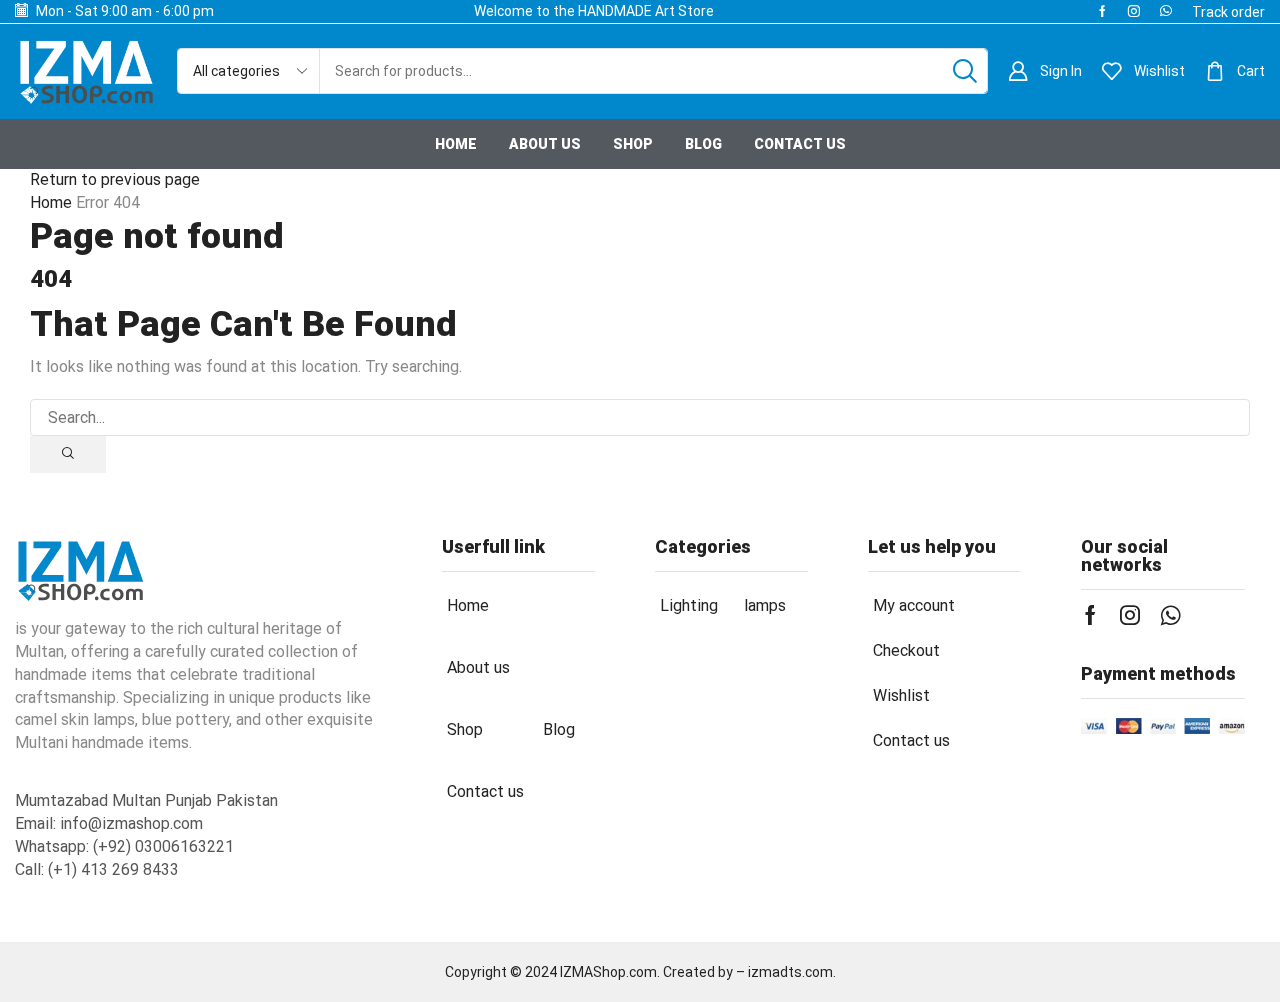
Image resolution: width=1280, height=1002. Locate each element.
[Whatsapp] (1166, 11)
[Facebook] (1102, 11)
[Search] (965, 71)
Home (51, 202)
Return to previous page (115, 179)
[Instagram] (1134, 11)
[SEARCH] (68, 454)
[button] (1228, 12)
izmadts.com (790, 972)
